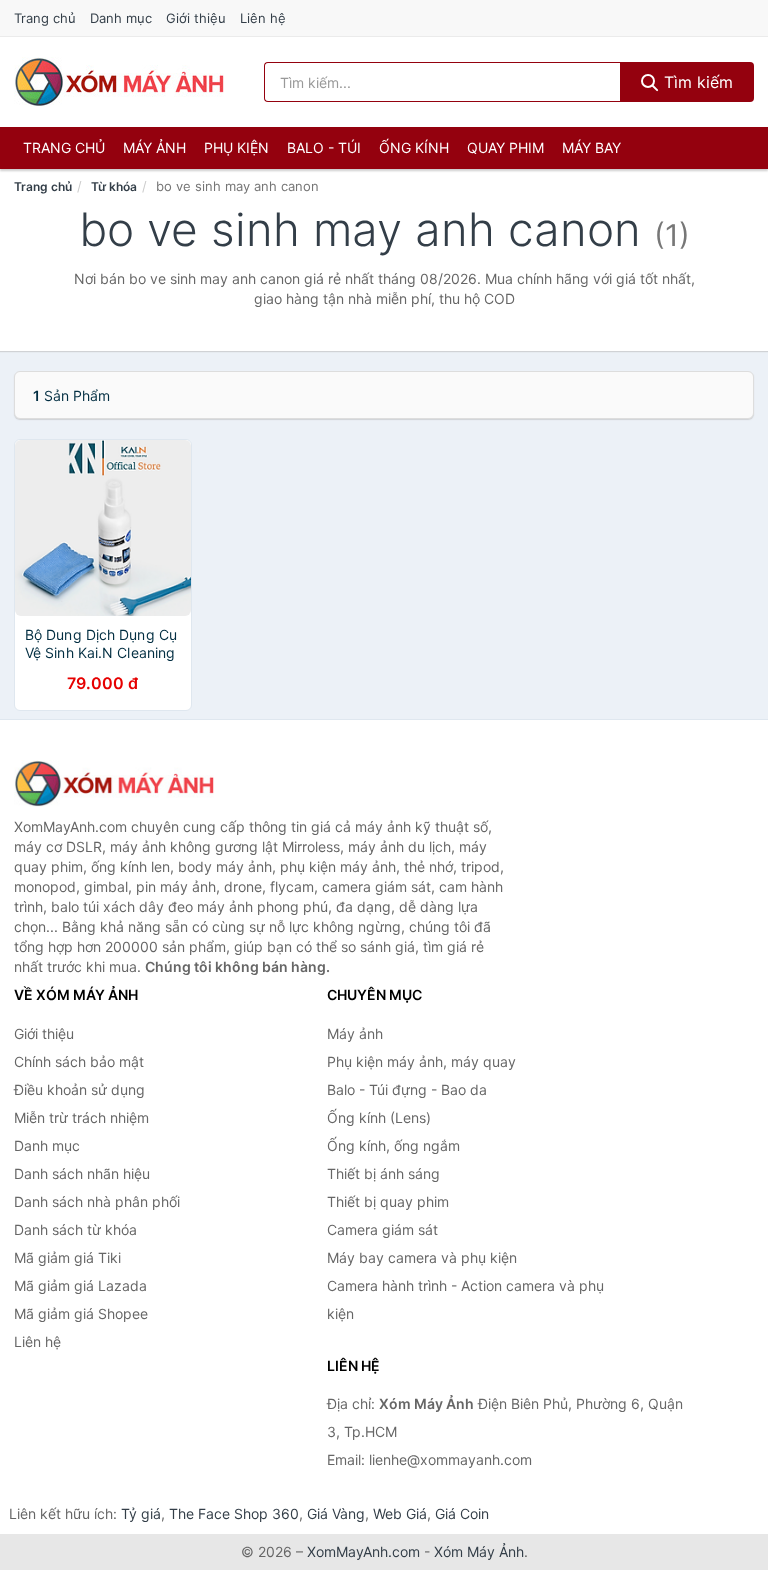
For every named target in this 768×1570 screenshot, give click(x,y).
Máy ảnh (154, 147)
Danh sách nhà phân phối (97, 1201)
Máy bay (591, 147)
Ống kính (414, 147)
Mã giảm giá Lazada (80, 1285)
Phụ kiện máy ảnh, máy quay (421, 1061)
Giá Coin (462, 1513)
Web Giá (400, 1513)
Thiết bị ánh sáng (383, 1173)
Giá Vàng (336, 1513)
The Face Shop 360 (234, 1513)
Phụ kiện (236, 147)
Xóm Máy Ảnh (479, 1551)
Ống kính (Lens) (379, 1117)
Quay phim (505, 147)
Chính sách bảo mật (79, 1061)
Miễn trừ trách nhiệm (81, 1117)
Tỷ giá (141, 1513)
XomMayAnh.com (363, 1551)
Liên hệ (263, 18)
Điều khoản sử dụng (79, 1089)
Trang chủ (45, 18)
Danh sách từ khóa (75, 1229)
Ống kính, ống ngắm (393, 1145)
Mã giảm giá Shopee (81, 1313)
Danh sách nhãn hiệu (82, 1173)
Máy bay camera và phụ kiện (422, 1257)
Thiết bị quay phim (388, 1201)
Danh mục (121, 18)
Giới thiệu (196, 18)
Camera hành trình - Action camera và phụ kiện (465, 1299)
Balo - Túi (324, 147)
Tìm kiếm (696, 82)
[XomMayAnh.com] (119, 82)
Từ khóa (114, 186)
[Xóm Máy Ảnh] (114, 784)
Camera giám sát (382, 1229)
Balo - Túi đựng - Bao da (407, 1089)
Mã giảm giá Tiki (67, 1257)
